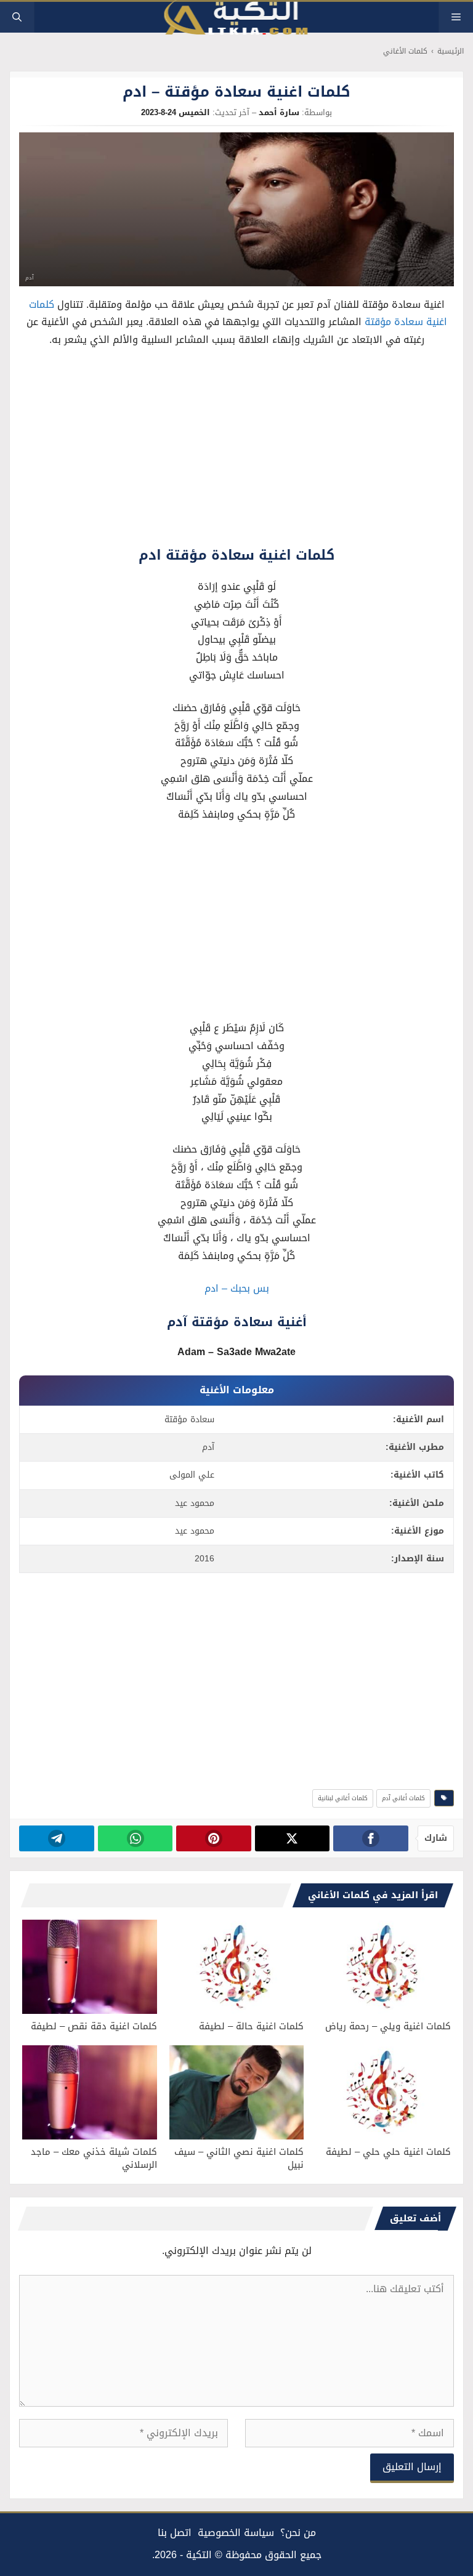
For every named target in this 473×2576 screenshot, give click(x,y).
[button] (17, 17)
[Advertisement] (237, 450)
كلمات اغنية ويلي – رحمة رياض (388, 2026)
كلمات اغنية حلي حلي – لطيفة (388, 2152)
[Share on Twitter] (292, 1838)
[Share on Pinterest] (213, 1838)
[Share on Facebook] (370, 1838)
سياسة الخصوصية (236, 2533)
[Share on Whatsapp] (135, 1838)
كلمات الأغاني (405, 51)
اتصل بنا (175, 2533)
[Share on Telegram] (56, 1838)
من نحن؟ (298, 2533)
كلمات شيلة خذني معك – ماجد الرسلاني (94, 2158)
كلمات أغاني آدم (403, 1798)
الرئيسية (451, 51)
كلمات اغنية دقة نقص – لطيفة (94, 2026)
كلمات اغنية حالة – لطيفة (251, 2026)
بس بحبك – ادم (237, 1288)
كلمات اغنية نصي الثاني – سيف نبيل (239, 2158)
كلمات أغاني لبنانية (343, 1798)
